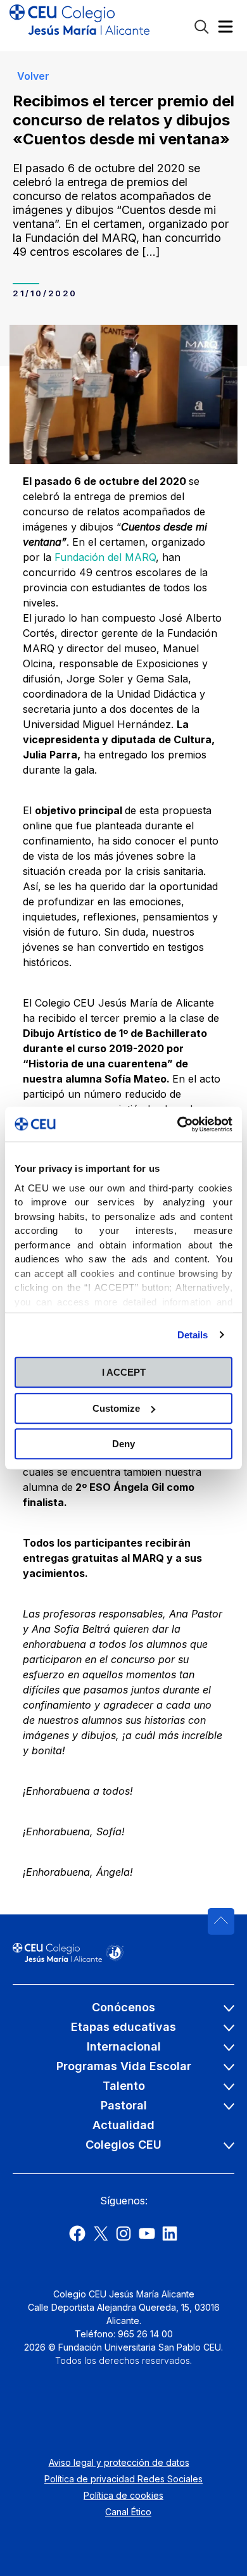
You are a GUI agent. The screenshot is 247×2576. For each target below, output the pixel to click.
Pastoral (124, 2105)
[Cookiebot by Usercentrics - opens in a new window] (178, 1124)
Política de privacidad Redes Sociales (123, 2479)
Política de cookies (123, 2495)
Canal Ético (128, 2512)
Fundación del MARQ (105, 557)
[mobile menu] (225, 29)
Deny (123, 1444)
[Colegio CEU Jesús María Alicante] (79, 25)
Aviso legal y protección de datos (119, 2462)
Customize (116, 1408)
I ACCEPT (124, 1372)
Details (193, 1335)
